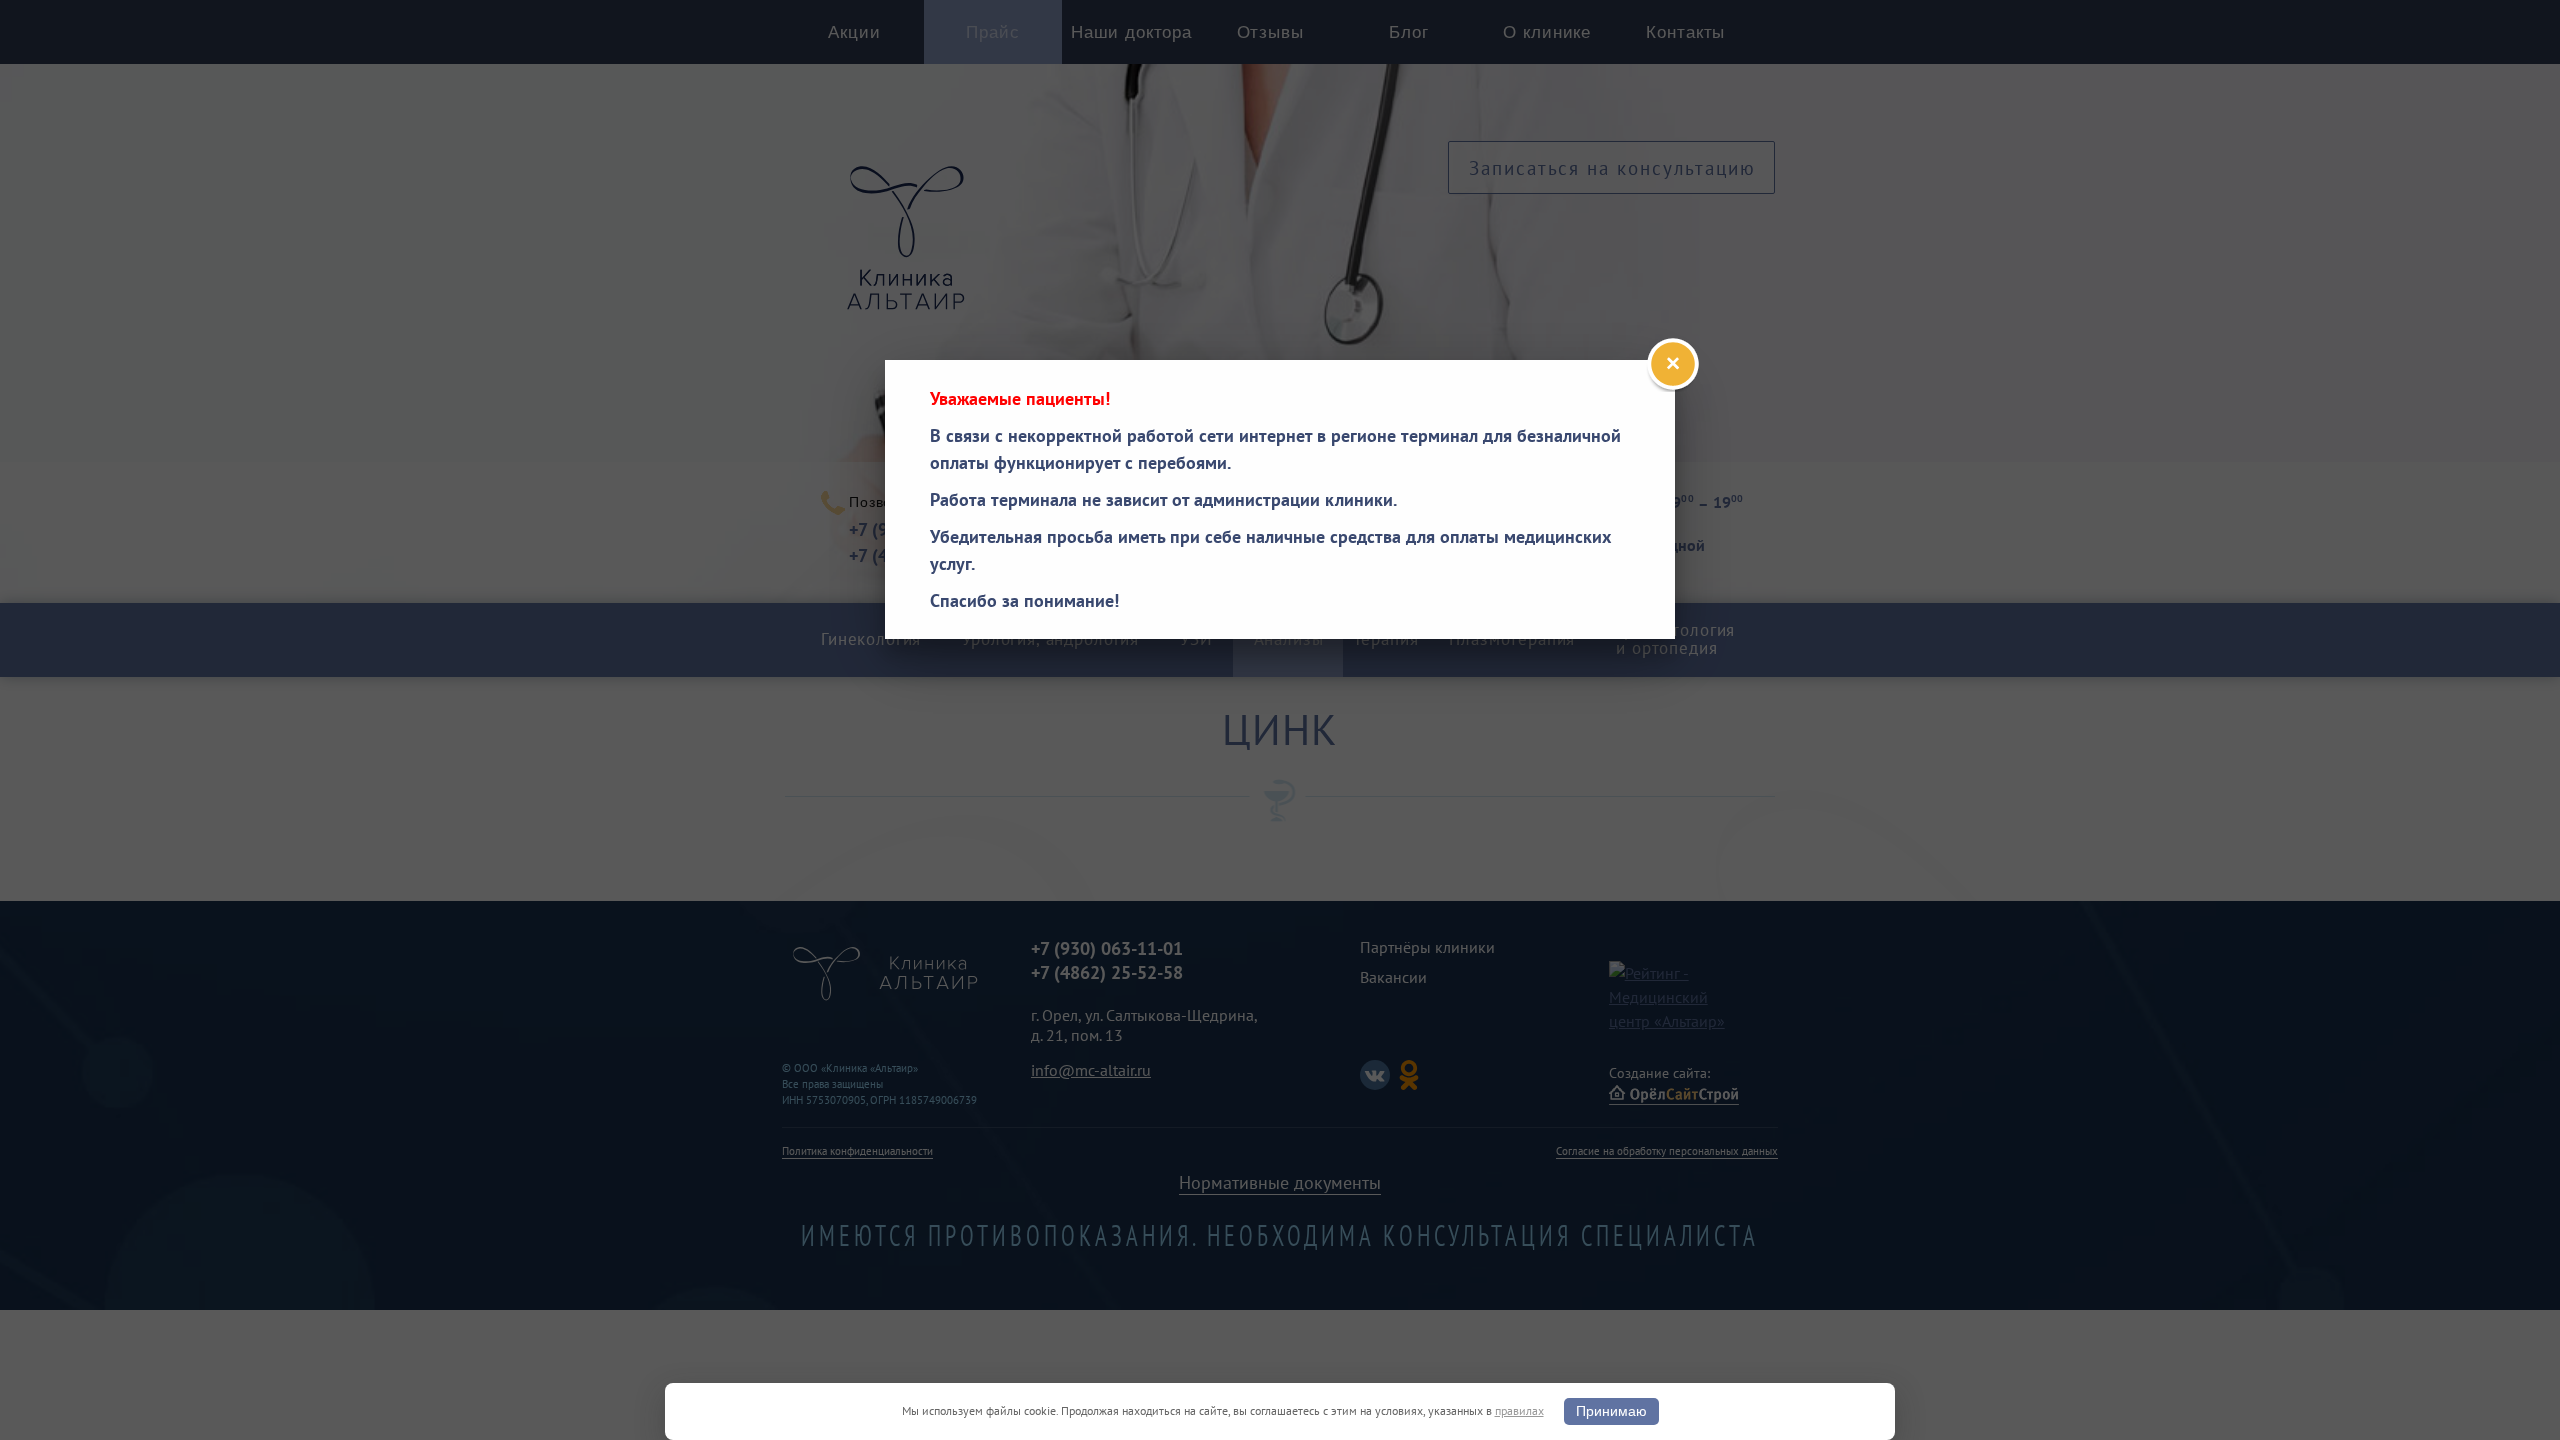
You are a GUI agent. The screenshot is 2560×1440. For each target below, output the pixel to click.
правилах (1519, 1410)
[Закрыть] (1673, 364)
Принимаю (1611, 1411)
